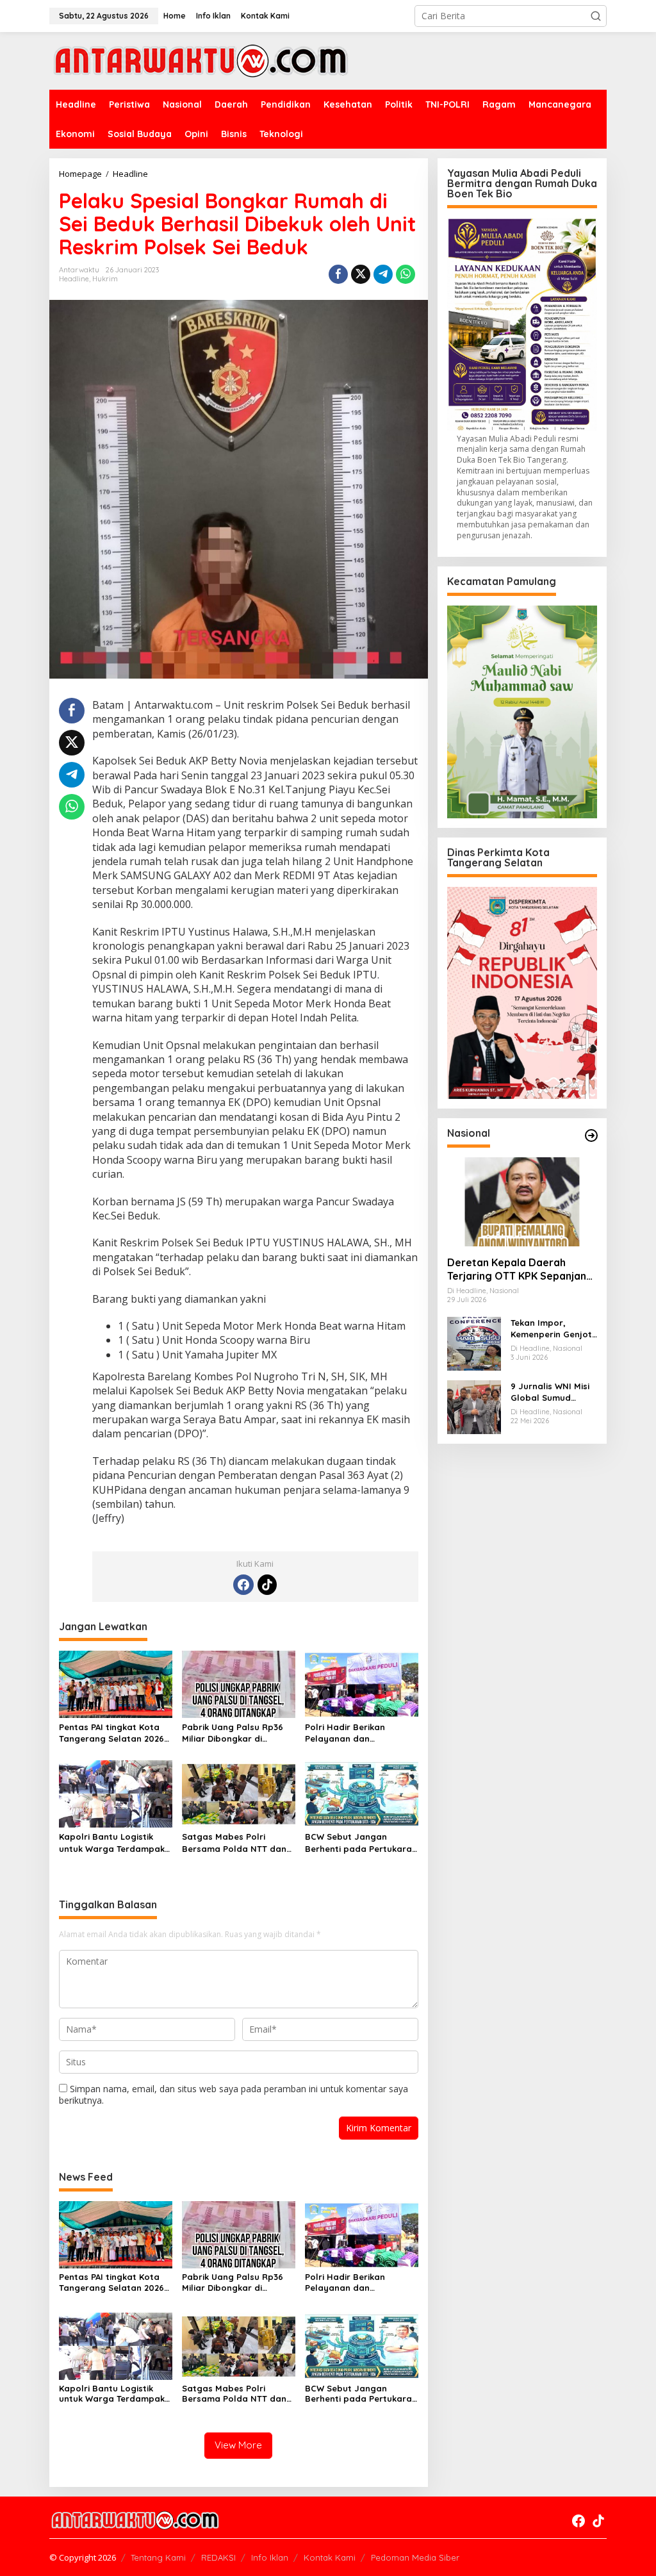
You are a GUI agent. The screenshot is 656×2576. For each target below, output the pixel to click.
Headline (74, 279)
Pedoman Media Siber (415, 2557)
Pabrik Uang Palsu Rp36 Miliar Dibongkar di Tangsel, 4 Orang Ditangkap (233, 1733)
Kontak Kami (330, 2557)
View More (238, 2445)
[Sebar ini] (338, 274)
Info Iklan (270, 2557)
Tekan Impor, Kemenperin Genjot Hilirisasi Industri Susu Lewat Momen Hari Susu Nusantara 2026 (551, 1329)
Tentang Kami (158, 2557)
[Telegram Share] (383, 274)
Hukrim (105, 279)
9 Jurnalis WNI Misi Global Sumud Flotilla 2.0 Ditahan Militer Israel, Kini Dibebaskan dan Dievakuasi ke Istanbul (551, 1392)
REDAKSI (218, 2557)
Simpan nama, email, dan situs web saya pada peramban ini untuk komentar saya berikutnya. (234, 2094)
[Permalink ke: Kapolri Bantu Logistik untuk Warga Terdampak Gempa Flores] (116, 1793)
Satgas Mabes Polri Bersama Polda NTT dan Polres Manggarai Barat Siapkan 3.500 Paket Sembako (234, 1843)
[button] (596, 16)
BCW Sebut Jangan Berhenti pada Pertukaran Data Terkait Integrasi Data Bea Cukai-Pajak (361, 1843)
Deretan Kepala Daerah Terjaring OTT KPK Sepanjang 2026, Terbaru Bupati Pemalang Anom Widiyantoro (521, 1269)
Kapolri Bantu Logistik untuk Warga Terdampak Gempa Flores (112, 1843)
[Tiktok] (267, 1585)
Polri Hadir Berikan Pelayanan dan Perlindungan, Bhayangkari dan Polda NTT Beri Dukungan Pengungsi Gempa (356, 1733)
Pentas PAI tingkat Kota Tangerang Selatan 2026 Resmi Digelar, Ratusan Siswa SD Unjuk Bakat (111, 1733)
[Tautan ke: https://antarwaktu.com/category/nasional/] (591, 1135)
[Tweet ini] (361, 274)
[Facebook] (243, 1585)
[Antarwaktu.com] (201, 60)
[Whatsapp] (406, 274)
